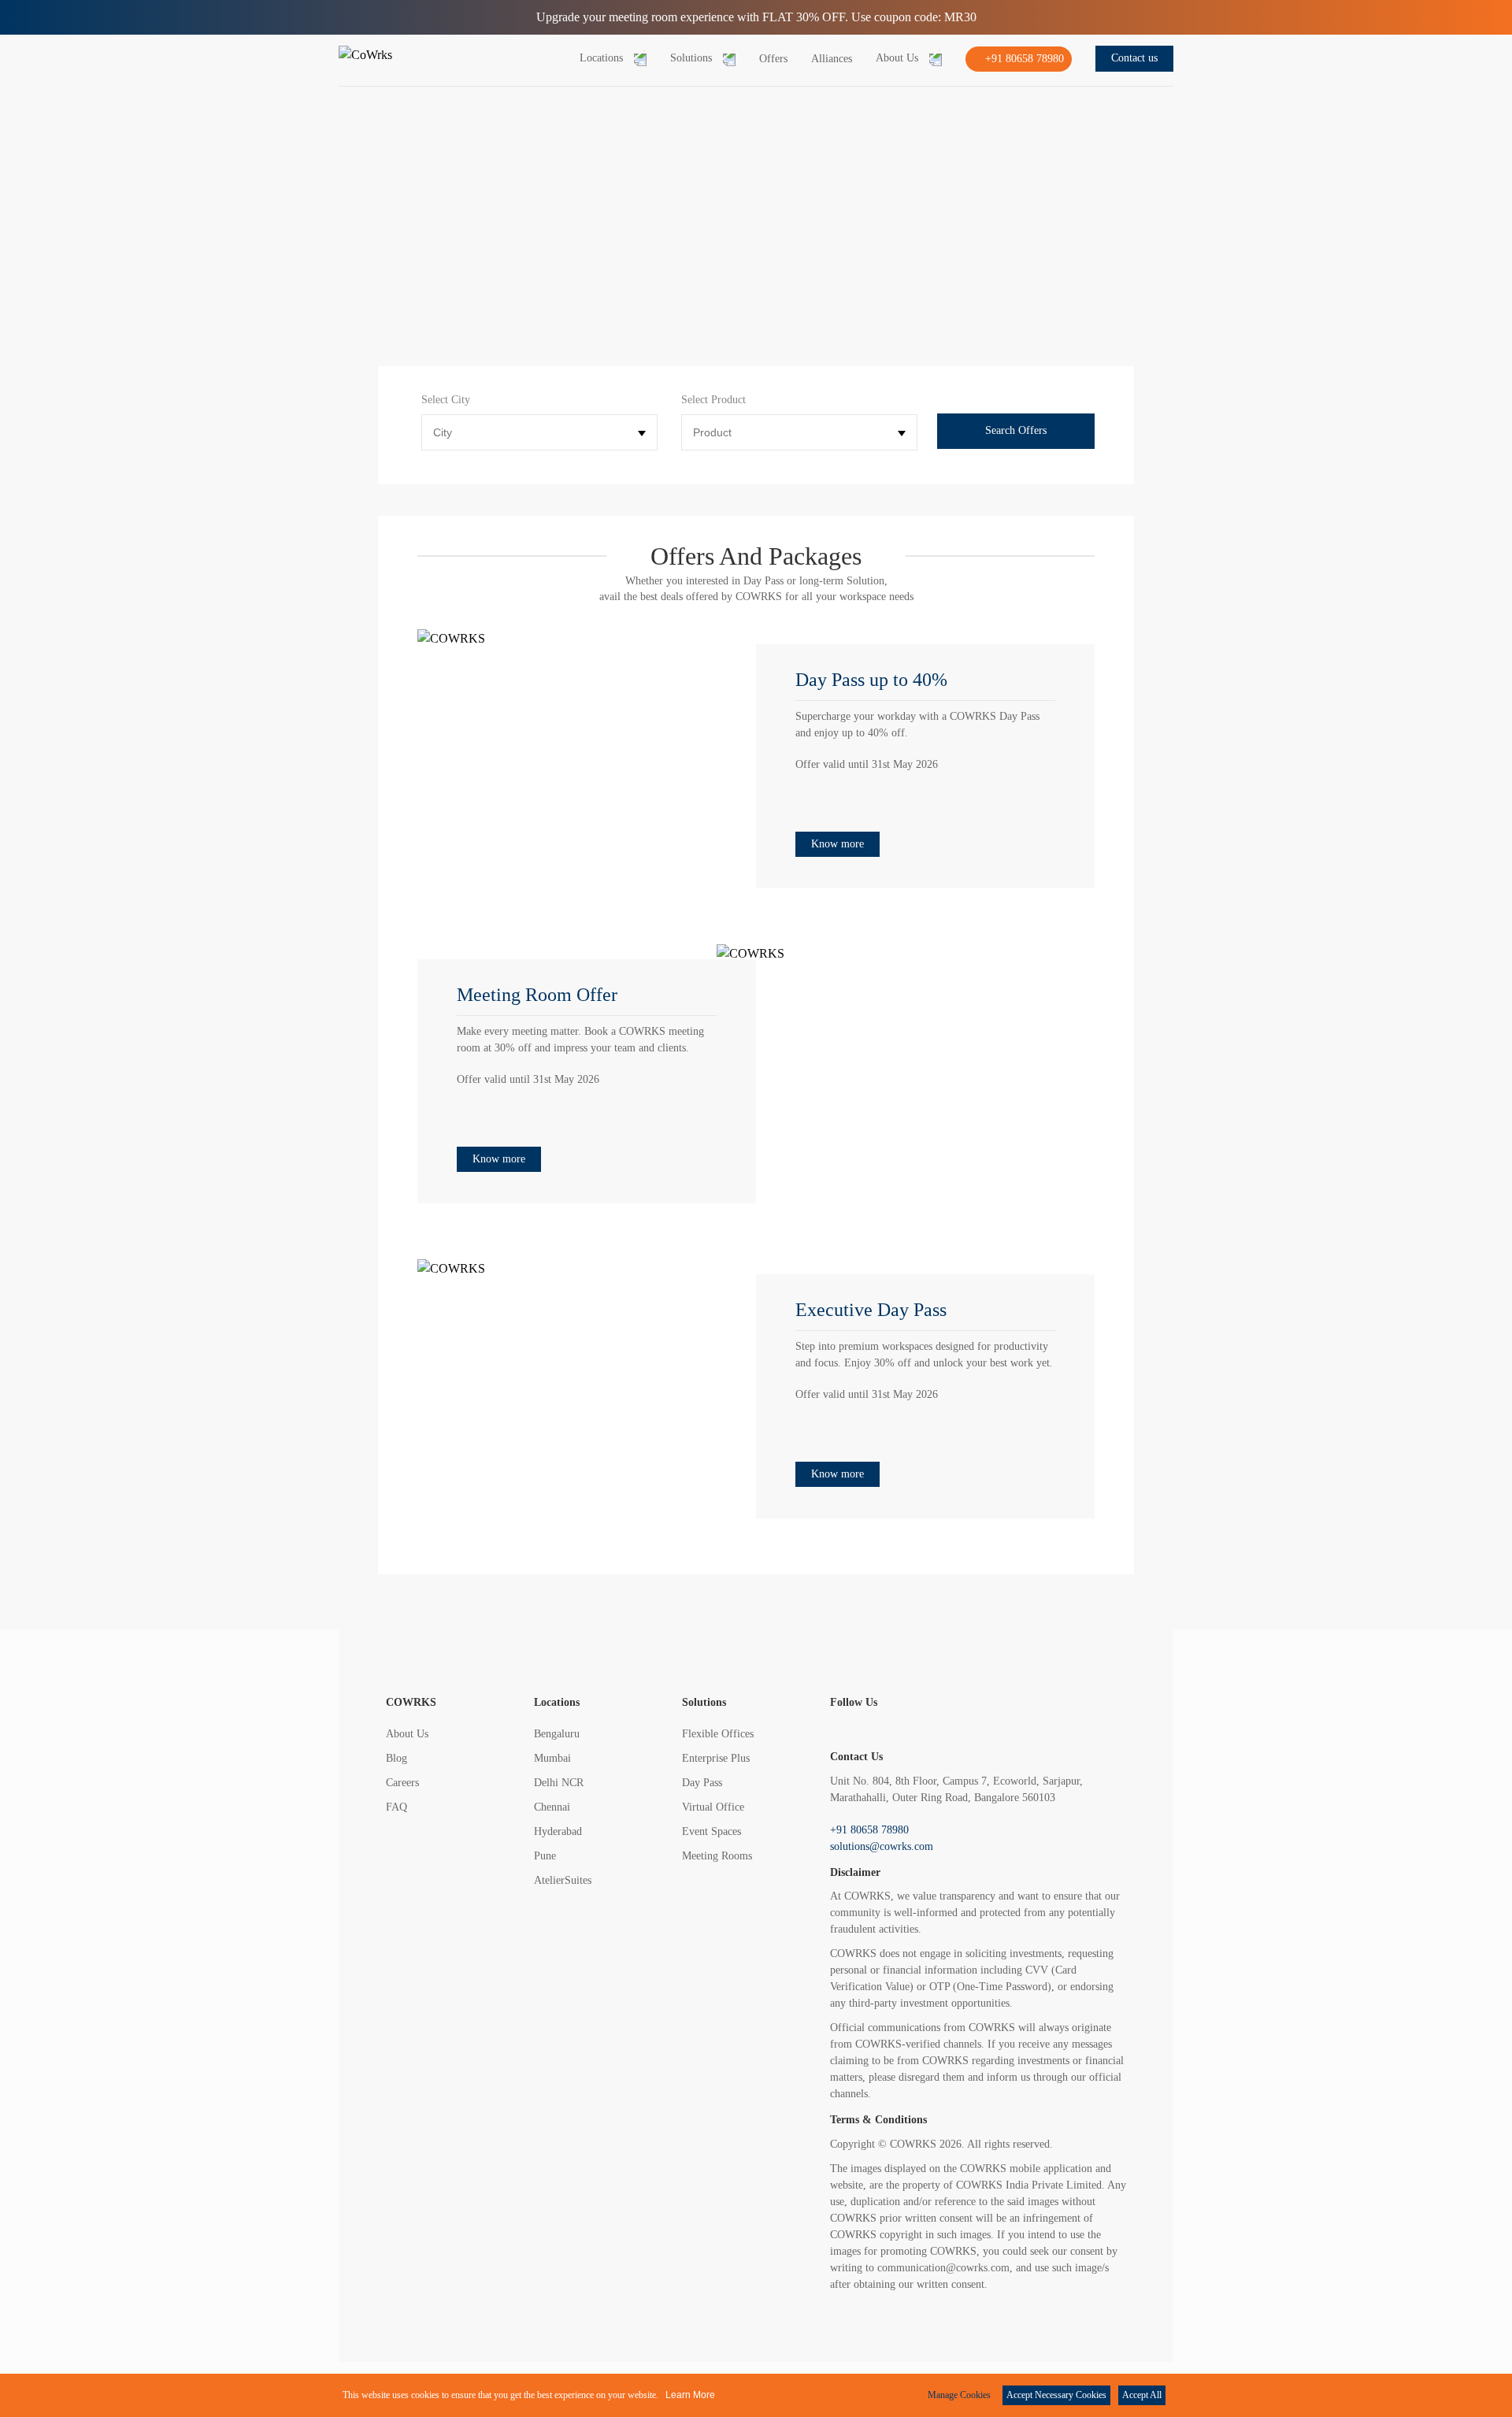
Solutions (704, 1702)
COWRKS (411, 1702)
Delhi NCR (559, 1783)
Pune (545, 1856)
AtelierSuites (563, 1880)
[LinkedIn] (1015, 1729)
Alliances (832, 59)
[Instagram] (956, 1729)
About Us (407, 1734)
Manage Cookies (959, 2395)
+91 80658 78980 (869, 1830)
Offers (773, 59)
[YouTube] (1075, 1729)
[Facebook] (838, 1729)
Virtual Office (713, 1807)
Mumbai (552, 1758)
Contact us (1134, 58)
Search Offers (1016, 430)
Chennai (552, 1807)
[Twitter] (897, 1729)
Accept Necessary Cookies (1056, 2395)
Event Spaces (712, 1831)
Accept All (1142, 2395)
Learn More (690, 2395)
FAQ (397, 1807)
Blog (397, 1758)
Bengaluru (557, 1734)
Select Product (713, 400)
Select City (446, 400)
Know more (838, 844)
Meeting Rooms (717, 1856)
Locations (557, 1702)
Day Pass (702, 1783)
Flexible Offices (718, 1734)
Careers (402, 1783)
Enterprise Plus (716, 1758)
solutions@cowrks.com (882, 1846)
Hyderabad (558, 1831)
